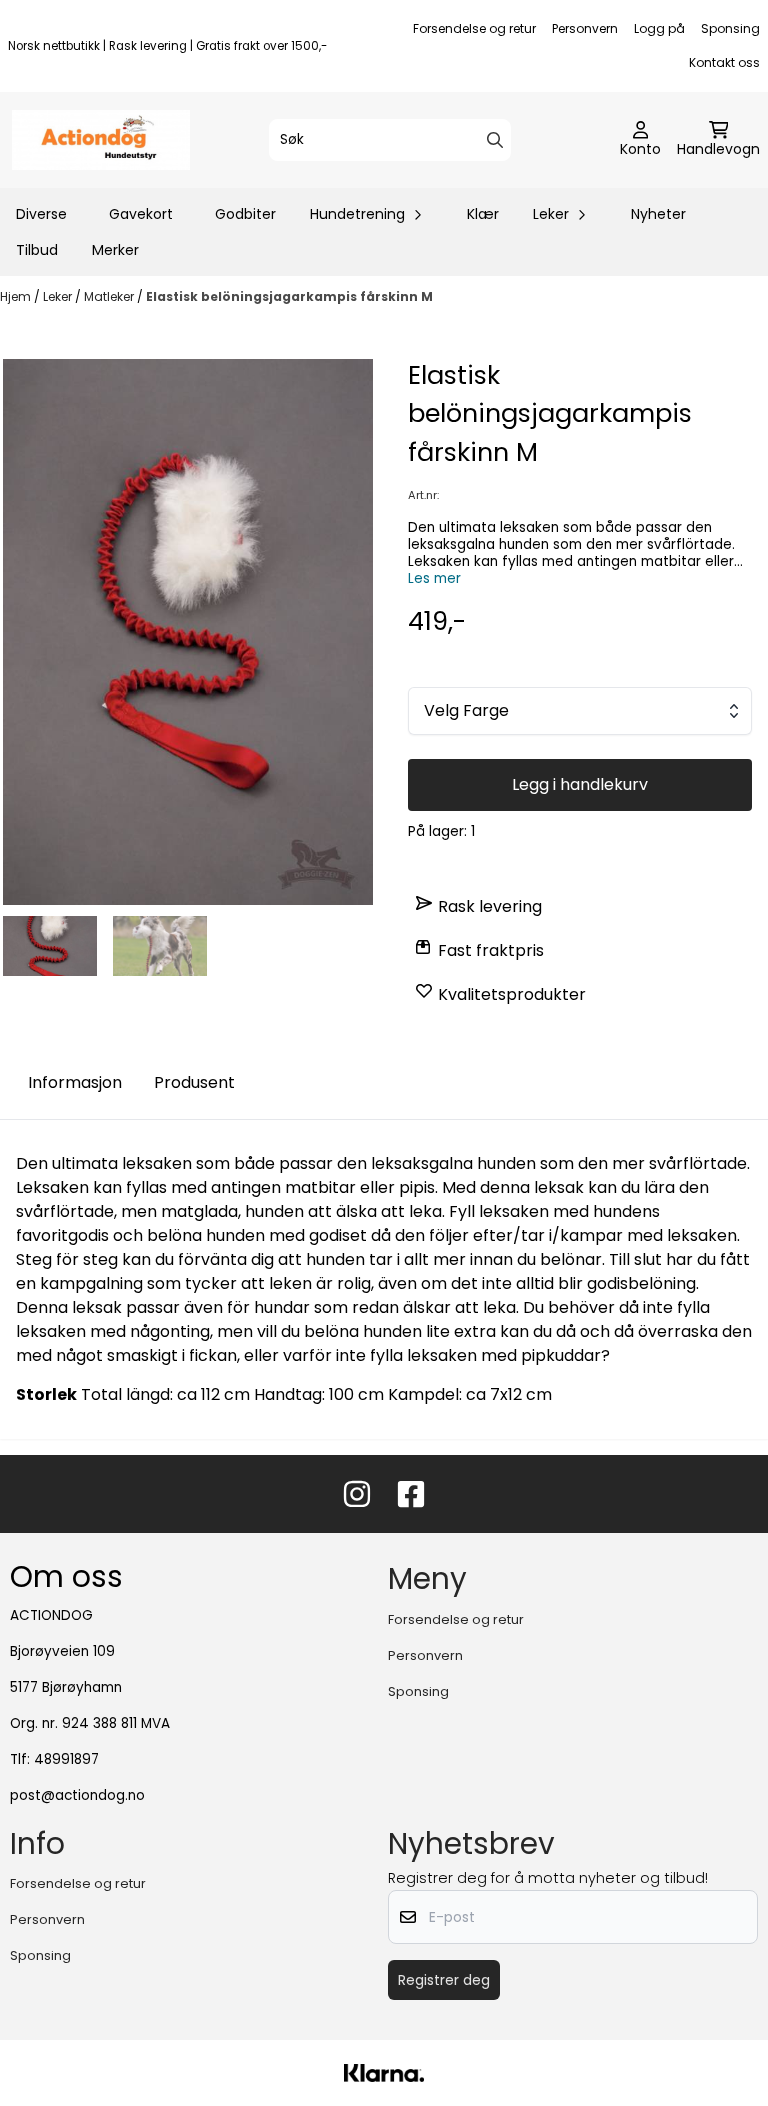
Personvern (585, 28)
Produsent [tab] (194, 1082)
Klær (483, 214)
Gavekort (141, 214)
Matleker (110, 296)
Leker (59, 296)
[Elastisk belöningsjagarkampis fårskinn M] (188, 632)
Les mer (434, 578)
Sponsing (730, 28)
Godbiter (245, 214)
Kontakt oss (724, 62)
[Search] (495, 140)
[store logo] (101, 140)
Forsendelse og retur (474, 28)
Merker (115, 250)
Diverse (41, 214)
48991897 (66, 1759)
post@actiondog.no (77, 1795)
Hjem (17, 296)
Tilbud (37, 250)
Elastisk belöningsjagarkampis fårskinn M (289, 296)
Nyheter (658, 214)
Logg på (659, 28)
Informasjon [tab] (75, 1082)
